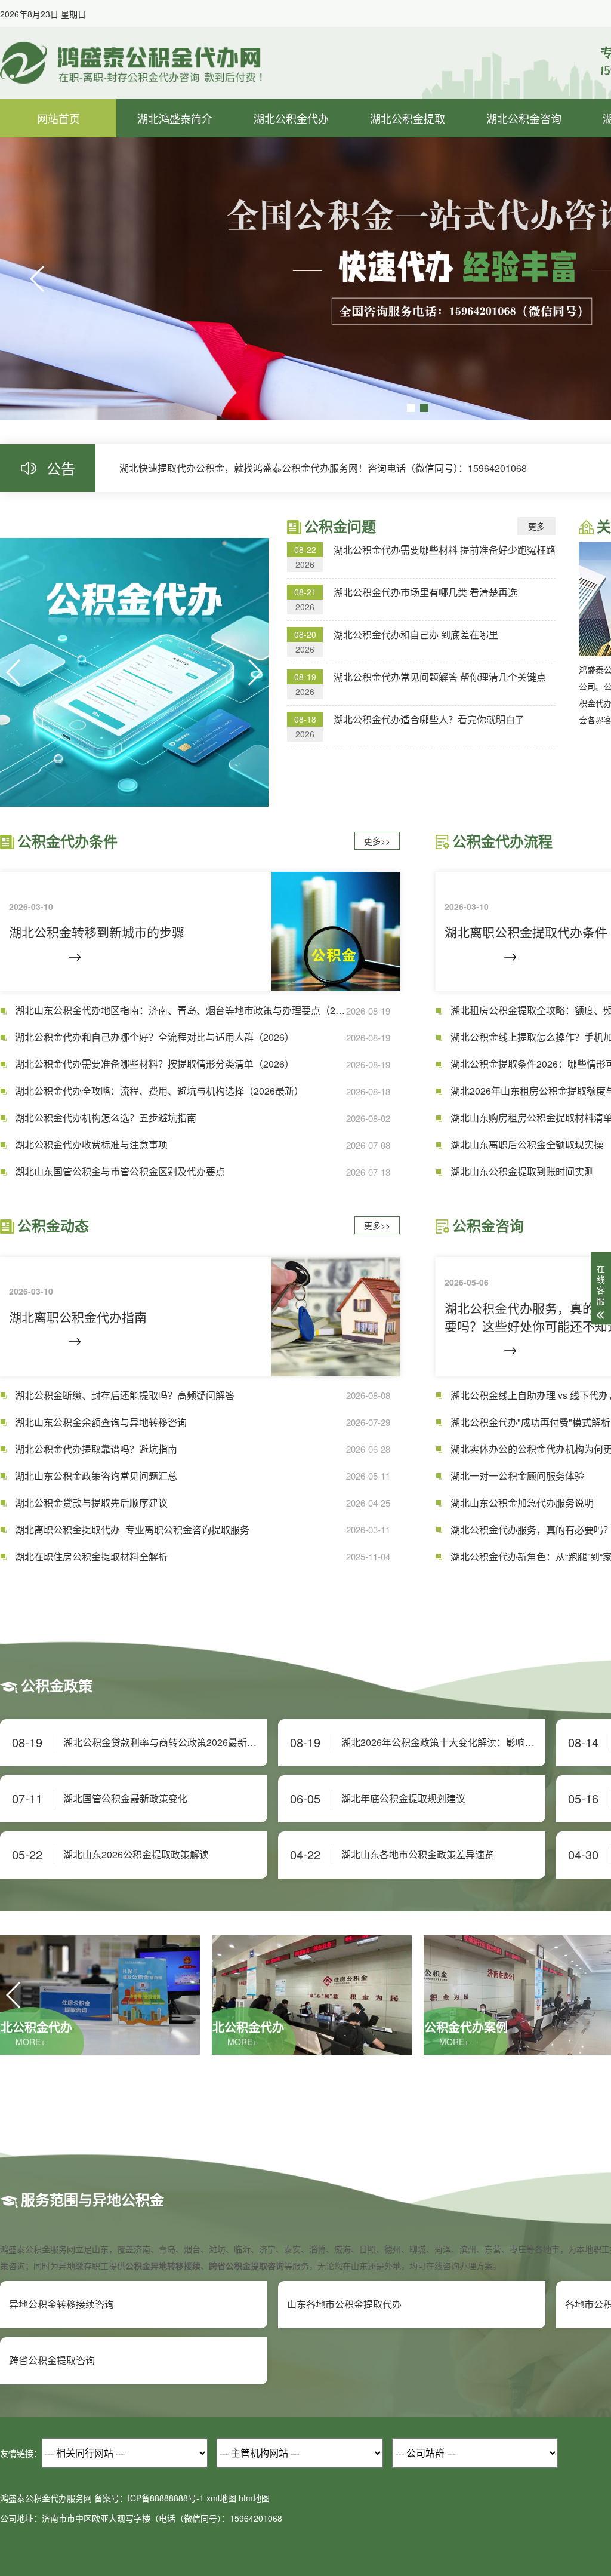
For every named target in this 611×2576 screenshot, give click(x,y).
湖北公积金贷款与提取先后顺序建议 (91, 1503)
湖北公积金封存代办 (524, 225)
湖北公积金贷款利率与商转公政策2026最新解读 (165, 1742)
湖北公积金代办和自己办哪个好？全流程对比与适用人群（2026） (155, 1037)
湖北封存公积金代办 (291, 225)
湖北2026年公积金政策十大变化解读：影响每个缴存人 (443, 1742)
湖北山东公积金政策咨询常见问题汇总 (96, 1476)
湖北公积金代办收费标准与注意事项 (91, 1145)
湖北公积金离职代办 (524, 167)
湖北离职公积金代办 (291, 167)
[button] (38, 279)
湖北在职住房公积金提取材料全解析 (91, 1557)
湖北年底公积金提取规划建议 (403, 1799)
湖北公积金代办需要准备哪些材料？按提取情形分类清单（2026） (155, 1064)
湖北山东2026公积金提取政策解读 (136, 1855)
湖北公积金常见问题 (175, 225)
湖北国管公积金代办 (291, 255)
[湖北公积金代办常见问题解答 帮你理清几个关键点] (134, 672)
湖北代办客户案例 (175, 196)
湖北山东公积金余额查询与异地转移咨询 (101, 1422)
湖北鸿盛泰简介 (175, 118)
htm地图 (254, 2498)
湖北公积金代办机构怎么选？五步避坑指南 (106, 1118)
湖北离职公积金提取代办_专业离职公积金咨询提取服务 (132, 1530)
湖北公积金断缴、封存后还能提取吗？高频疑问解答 (125, 1395)
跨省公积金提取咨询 (52, 2360)
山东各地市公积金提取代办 (344, 2304)
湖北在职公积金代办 (291, 196)
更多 (536, 526)
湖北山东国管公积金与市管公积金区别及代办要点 (120, 1172)
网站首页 (58, 118)
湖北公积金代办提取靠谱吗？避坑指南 (96, 1449)
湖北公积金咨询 (524, 118)
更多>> (377, 841)
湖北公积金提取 (408, 118)
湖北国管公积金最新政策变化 (125, 1799)
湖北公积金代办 (291, 118)
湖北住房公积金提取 (408, 167)
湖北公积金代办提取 (524, 196)
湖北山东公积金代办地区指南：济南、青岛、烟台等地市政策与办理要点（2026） (180, 1010)
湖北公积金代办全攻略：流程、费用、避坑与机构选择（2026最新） (159, 1091)
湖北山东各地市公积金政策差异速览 (418, 1855)
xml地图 (221, 2498)
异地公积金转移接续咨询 (61, 2304)
